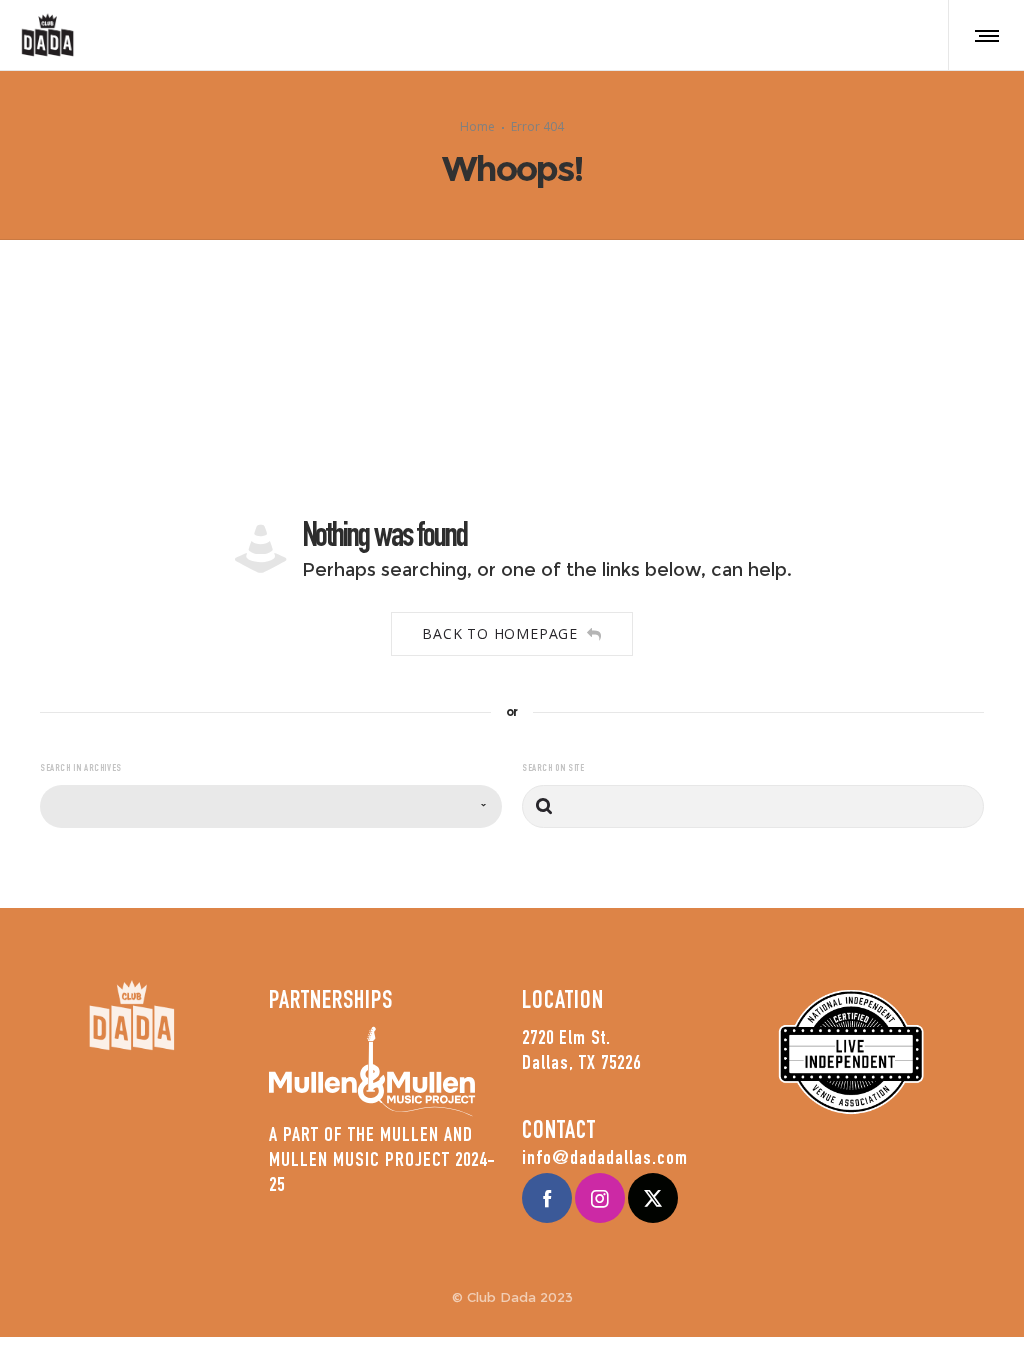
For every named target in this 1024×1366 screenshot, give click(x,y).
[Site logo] (47, 35)
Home (477, 126)
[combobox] (271, 806)
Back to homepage (500, 633)
